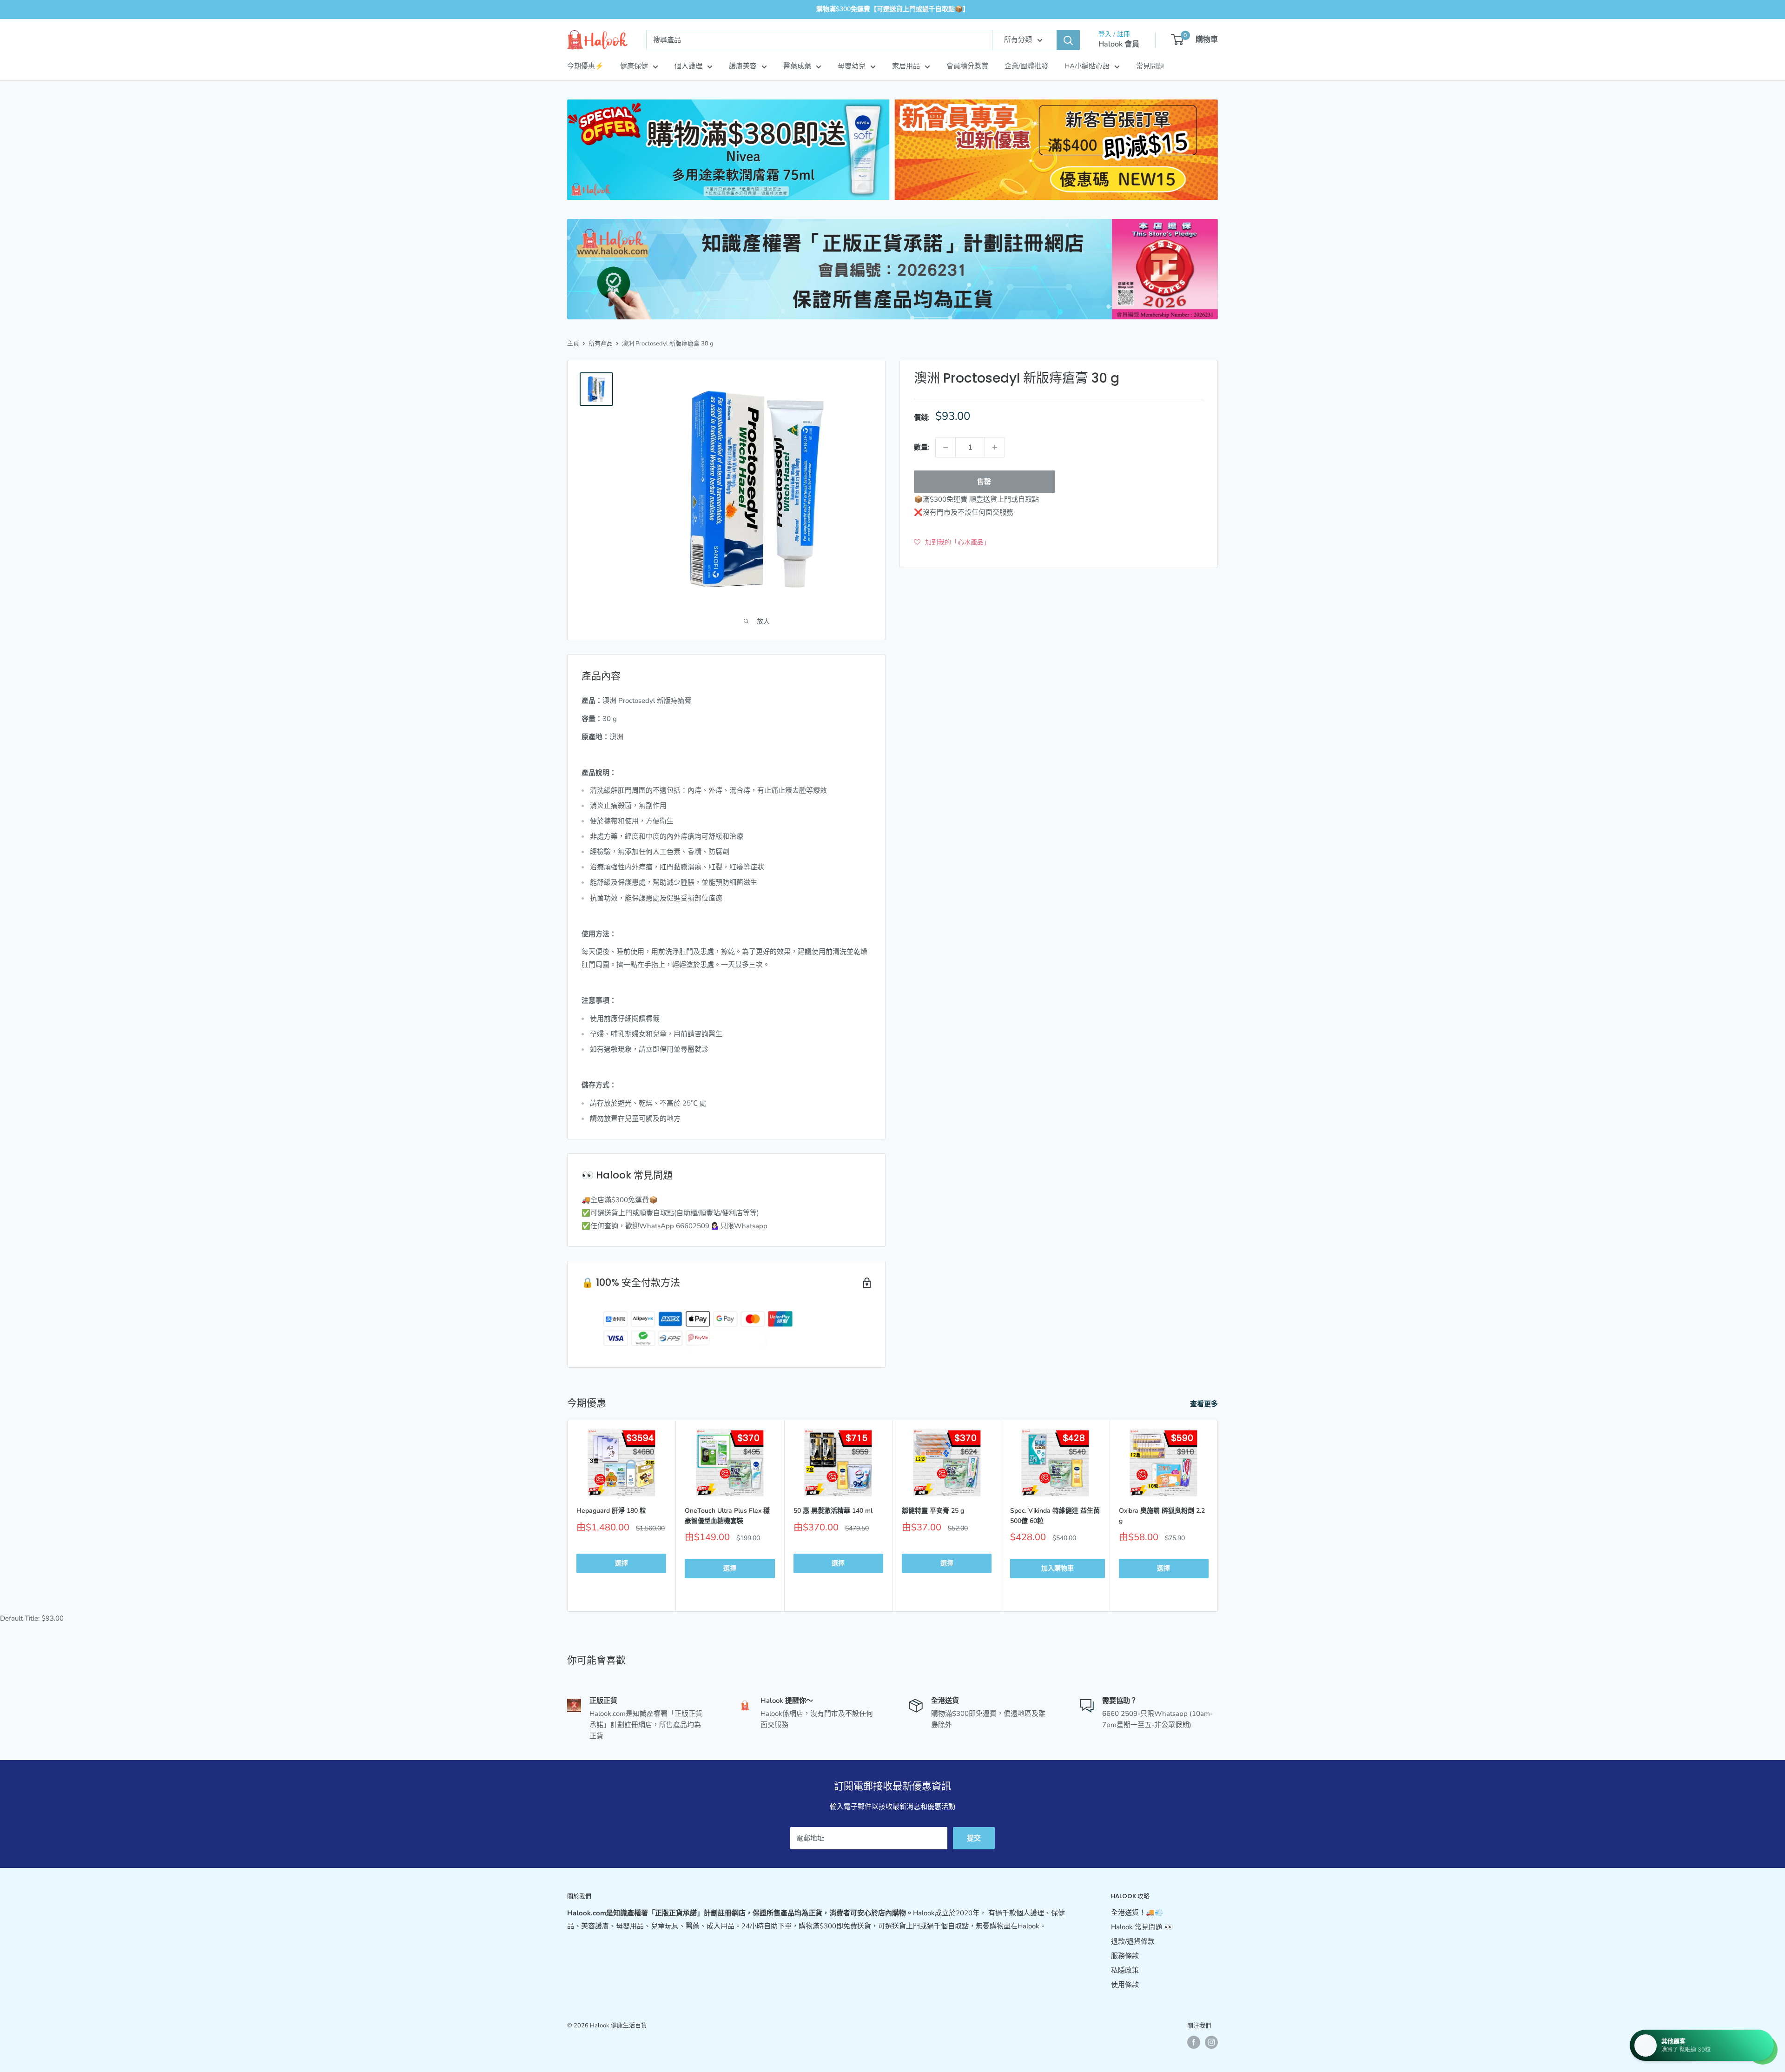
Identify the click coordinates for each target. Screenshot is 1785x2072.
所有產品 (601, 344)
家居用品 (906, 66)
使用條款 (1125, 1985)
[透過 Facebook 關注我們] (1194, 2042)
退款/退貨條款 (1133, 1941)
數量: (922, 447)
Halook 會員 (1119, 44)
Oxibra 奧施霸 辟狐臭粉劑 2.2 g (1162, 1516)
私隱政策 (1125, 1970)
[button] (952, 542)
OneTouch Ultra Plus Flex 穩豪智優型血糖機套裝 (727, 1516)
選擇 (621, 1564)
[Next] (1218, 1516)
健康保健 (634, 66)
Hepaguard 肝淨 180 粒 (611, 1511)
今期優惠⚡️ (585, 66)
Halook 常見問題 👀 (1142, 1927)
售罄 (984, 482)
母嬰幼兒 (852, 66)
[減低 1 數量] (945, 447)
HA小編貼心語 (1087, 66)
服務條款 (1125, 1956)
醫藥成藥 (797, 66)
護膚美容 (743, 66)
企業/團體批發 (1026, 66)
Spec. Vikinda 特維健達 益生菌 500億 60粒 (1055, 1516)
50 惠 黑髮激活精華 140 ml (833, 1511)
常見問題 (1150, 66)
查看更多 (1205, 1404)
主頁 (573, 344)
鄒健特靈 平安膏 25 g (933, 1511)
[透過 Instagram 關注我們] (1211, 2042)
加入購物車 (1058, 1569)
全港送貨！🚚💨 (1137, 1913)
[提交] (1068, 40)
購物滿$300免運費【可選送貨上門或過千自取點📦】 (893, 9)
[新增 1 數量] (995, 447)
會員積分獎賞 (967, 66)
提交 (974, 1838)
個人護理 (688, 66)
